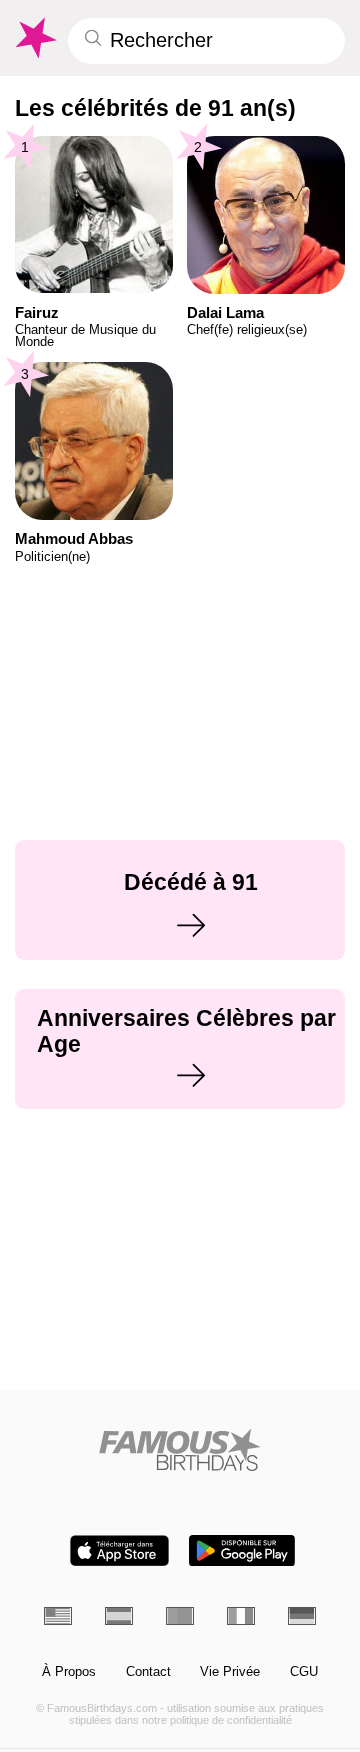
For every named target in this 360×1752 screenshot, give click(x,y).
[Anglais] (58, 1616)
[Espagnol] (119, 1616)
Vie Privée (230, 1672)
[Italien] (241, 1616)
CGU (304, 1672)
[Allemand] (302, 1616)
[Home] (180, 1449)
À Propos (69, 1672)
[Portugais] (180, 1616)
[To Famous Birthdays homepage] (34, 38)
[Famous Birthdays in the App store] (119, 1550)
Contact (148, 1672)
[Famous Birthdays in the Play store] (242, 1550)
